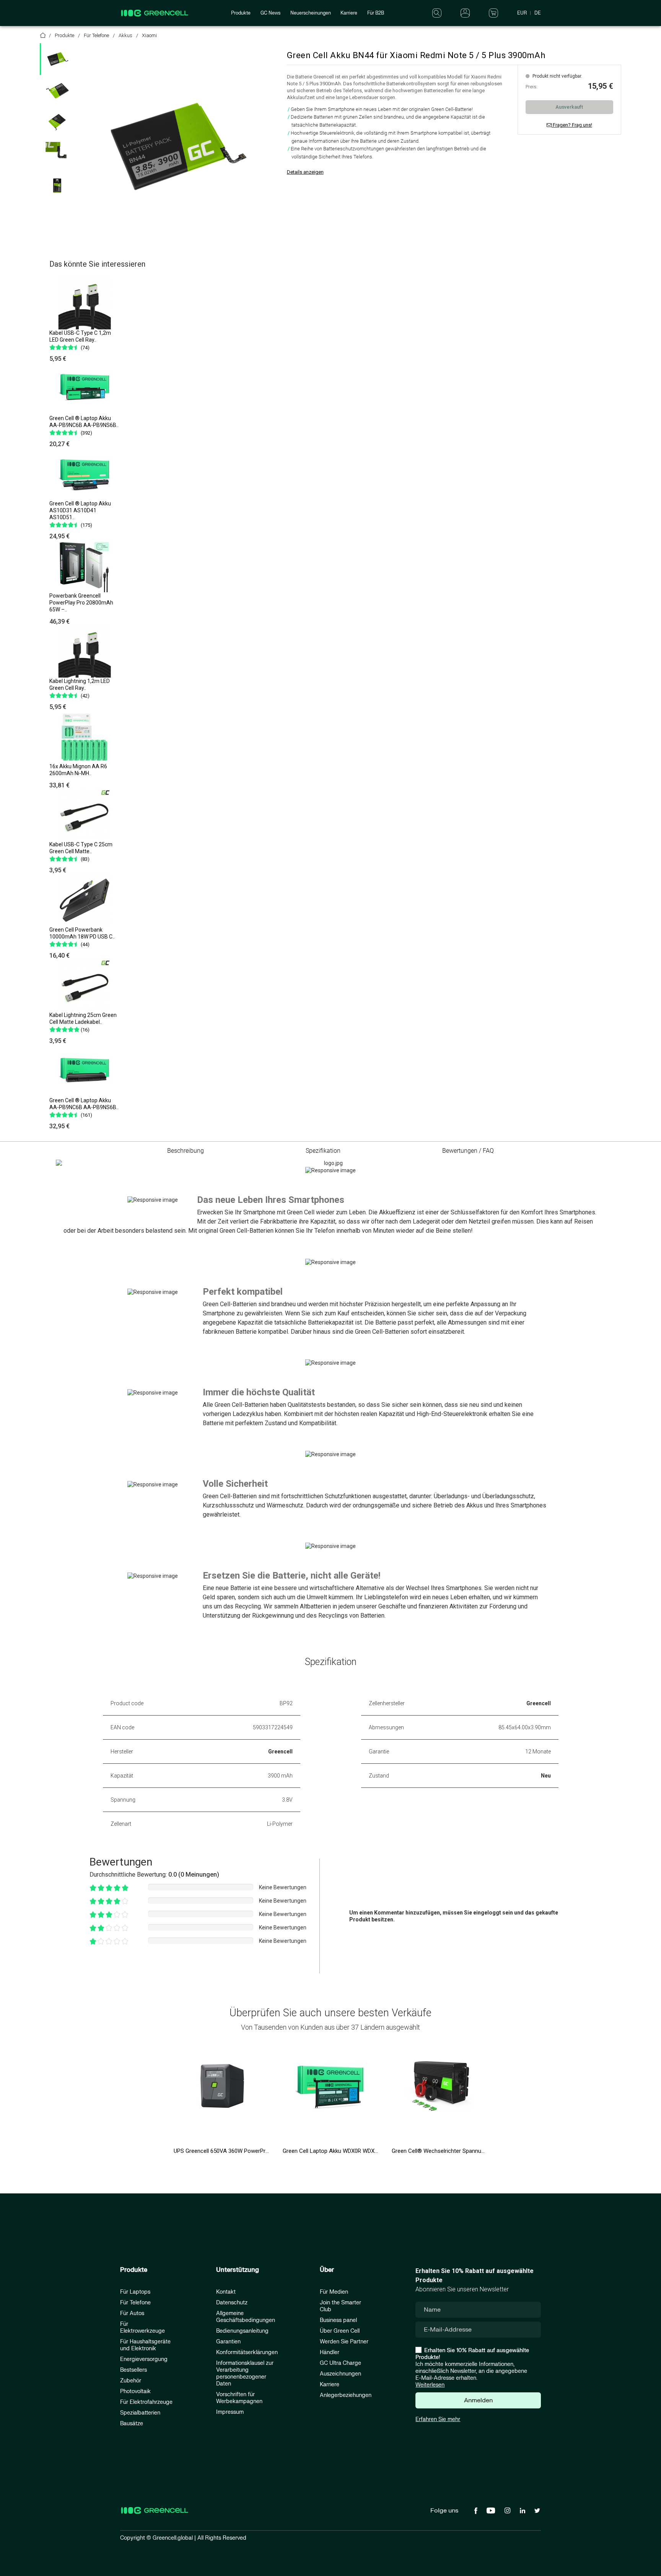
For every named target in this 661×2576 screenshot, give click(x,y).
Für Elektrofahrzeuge (146, 2402)
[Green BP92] (57, 186)
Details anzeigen (305, 172)
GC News (270, 13)
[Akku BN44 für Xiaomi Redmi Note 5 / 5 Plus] (177, 147)
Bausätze (132, 2424)
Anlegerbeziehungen (346, 2395)
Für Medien (334, 2292)
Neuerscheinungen (311, 13)
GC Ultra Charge (340, 2363)
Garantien (228, 2342)
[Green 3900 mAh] (57, 154)
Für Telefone (135, 2303)
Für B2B (376, 13)
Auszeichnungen (340, 2374)
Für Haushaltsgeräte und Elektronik (145, 2345)
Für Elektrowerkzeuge (142, 2328)
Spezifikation (323, 1151)
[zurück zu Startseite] (43, 37)
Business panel (338, 2320)
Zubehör (131, 2381)
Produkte (241, 13)
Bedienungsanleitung (242, 2331)
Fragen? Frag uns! (572, 125)
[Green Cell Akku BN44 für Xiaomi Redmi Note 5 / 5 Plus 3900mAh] (57, 59)
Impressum (230, 2412)
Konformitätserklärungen (247, 2352)
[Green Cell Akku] (57, 91)
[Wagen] (493, 13)
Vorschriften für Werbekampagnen (239, 2398)
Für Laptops (135, 2292)
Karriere (349, 13)
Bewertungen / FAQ (468, 1151)
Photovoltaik (135, 2391)
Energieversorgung (144, 2359)
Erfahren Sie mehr (438, 2419)
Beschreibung (186, 1151)
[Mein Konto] (465, 13)
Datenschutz (232, 2303)
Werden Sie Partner (344, 2342)
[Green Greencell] (57, 122)
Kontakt (226, 2292)
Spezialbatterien (140, 2413)
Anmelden (478, 2400)
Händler (330, 2352)
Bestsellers (134, 2370)
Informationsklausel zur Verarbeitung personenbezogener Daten (245, 2373)
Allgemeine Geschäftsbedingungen (246, 2317)
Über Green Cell (340, 2331)
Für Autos (132, 2313)
